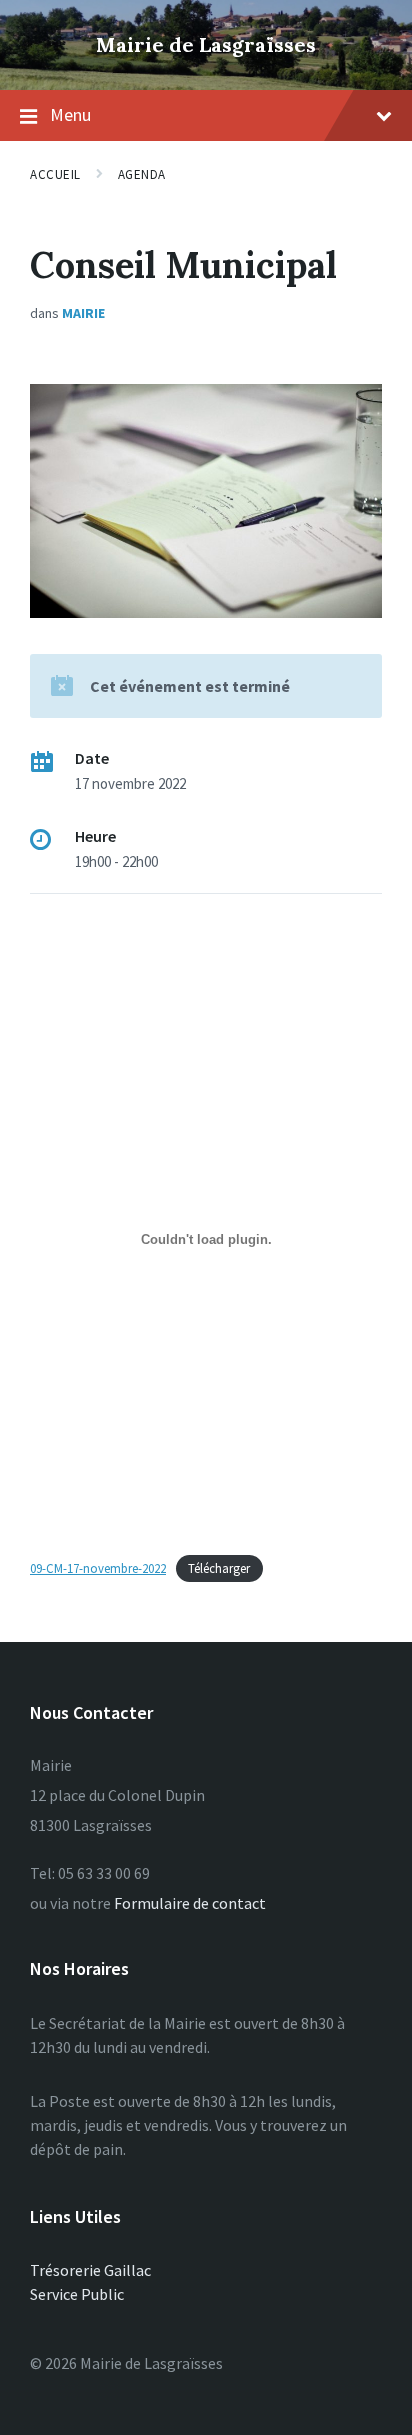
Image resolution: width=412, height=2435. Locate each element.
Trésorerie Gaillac (90, 2270)
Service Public (77, 2294)
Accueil (55, 174)
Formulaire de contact (190, 1903)
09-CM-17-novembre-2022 (98, 1568)
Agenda (142, 174)
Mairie (83, 313)
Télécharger (219, 1568)
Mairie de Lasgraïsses (206, 44)
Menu (70, 114)
